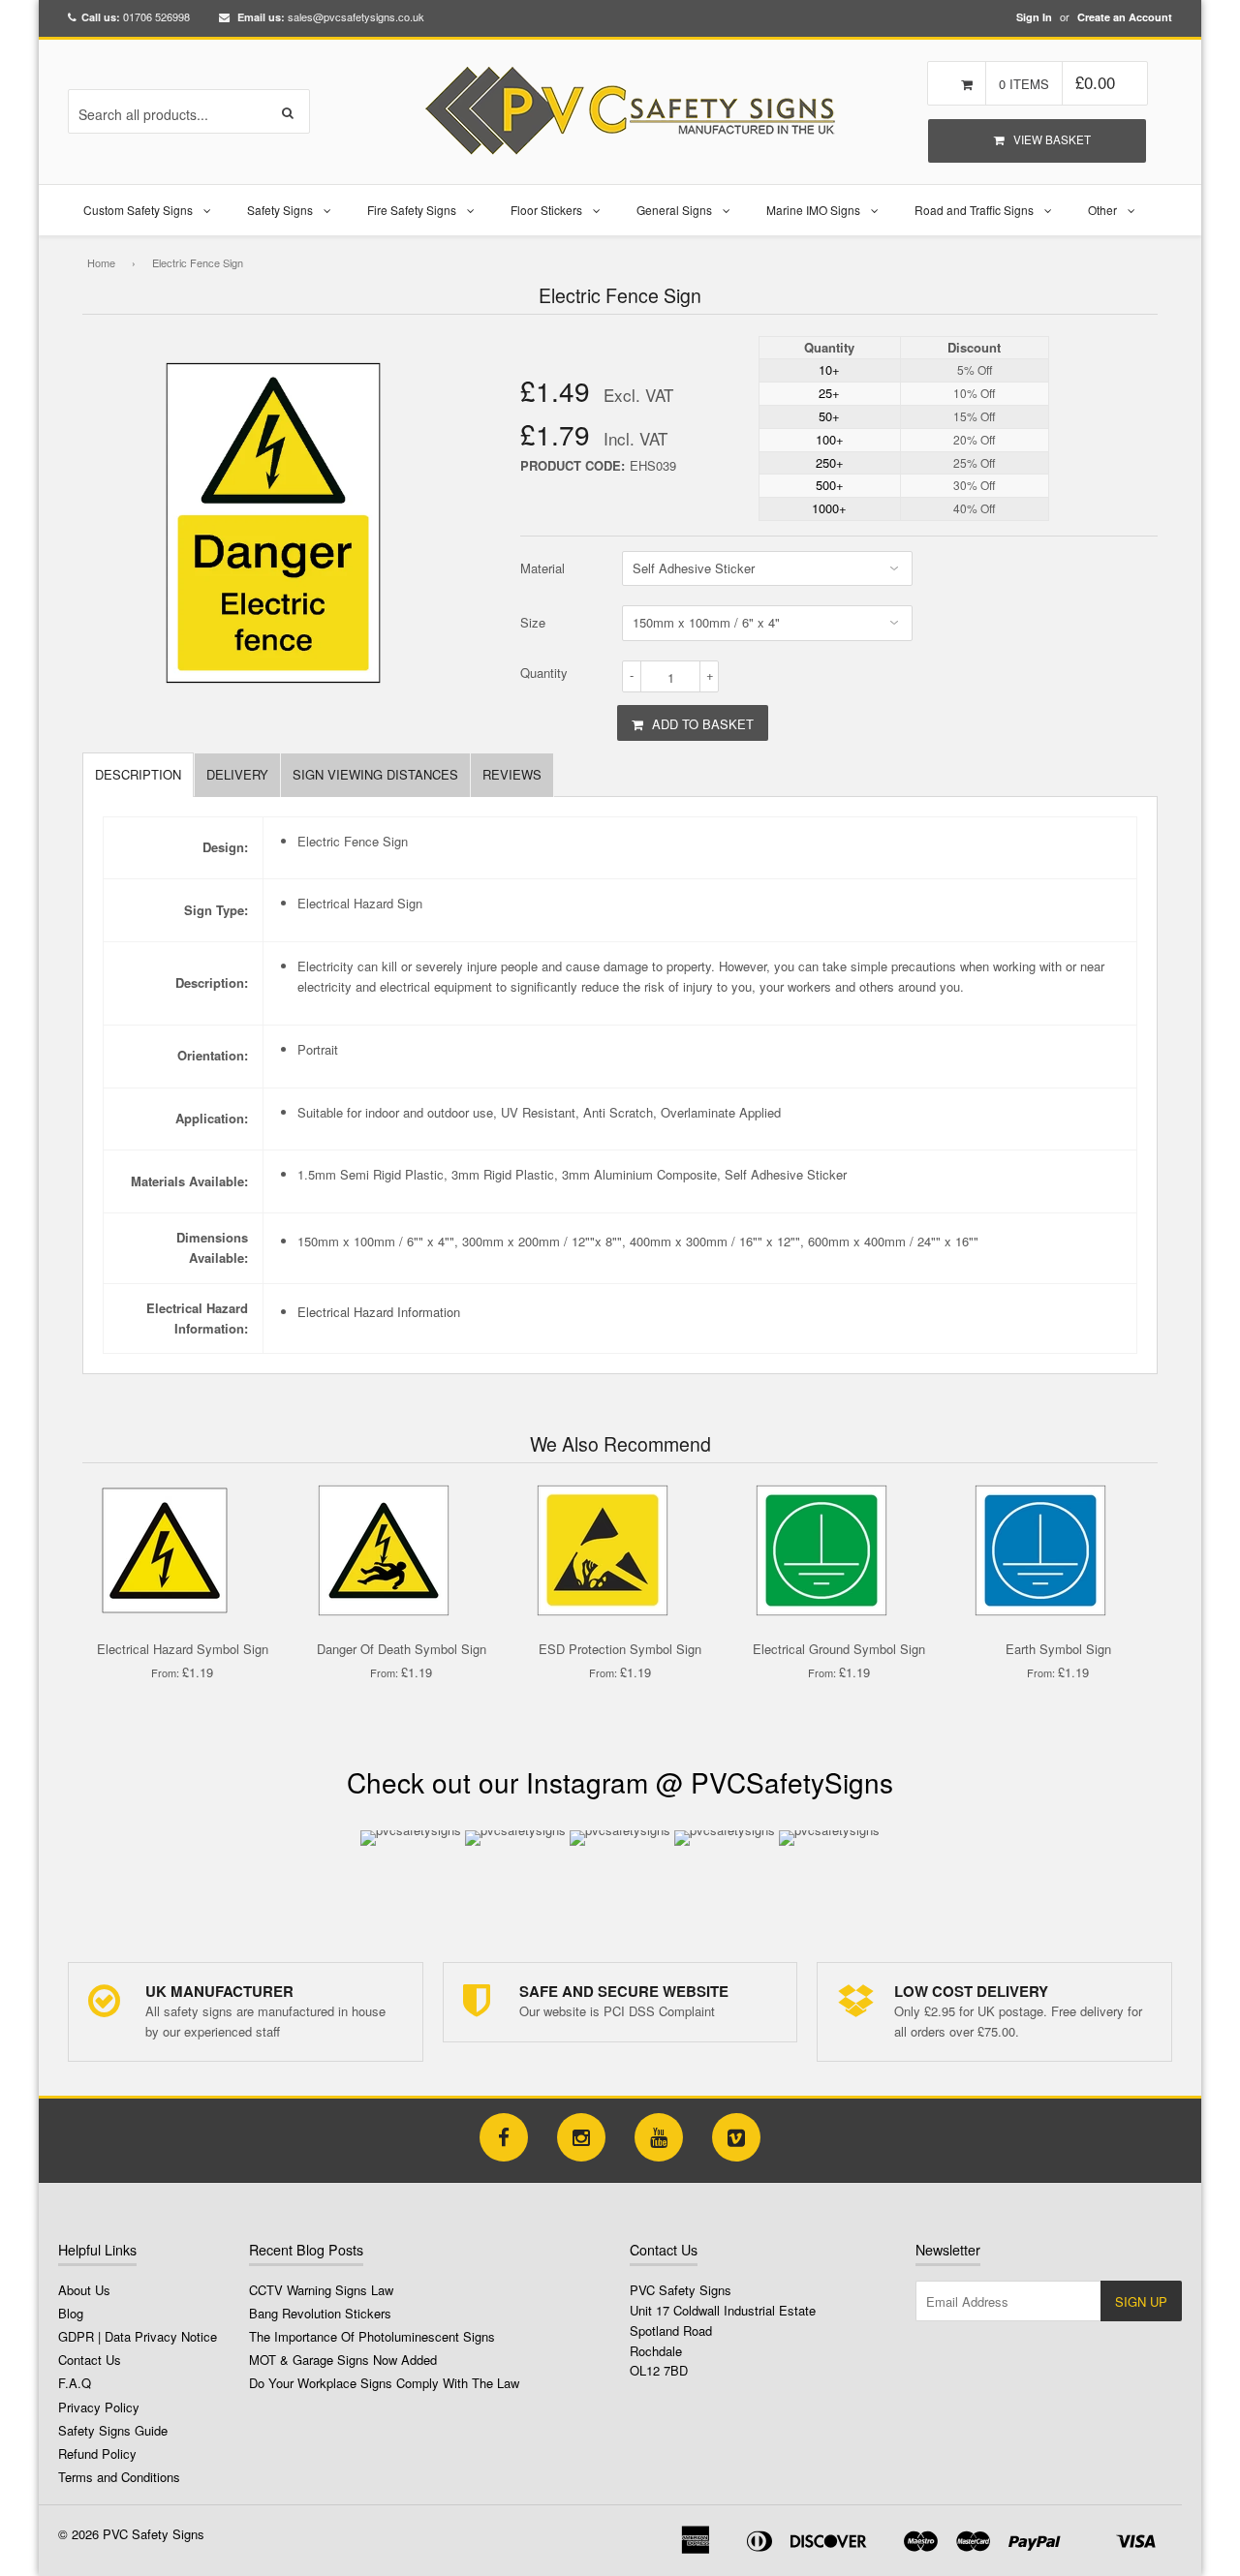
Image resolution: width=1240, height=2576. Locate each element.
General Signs (674, 210)
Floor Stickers (546, 210)
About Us (84, 2290)
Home (101, 262)
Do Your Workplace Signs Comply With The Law (384, 2383)
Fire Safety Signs (412, 210)
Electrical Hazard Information (379, 1312)
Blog (71, 2313)
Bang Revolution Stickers (320, 2313)
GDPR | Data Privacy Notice (138, 2336)
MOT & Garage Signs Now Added (343, 2360)
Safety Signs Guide (113, 2430)
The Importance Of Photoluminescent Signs (372, 2336)
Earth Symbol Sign (1058, 1649)
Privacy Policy (99, 2407)
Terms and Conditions (119, 2477)
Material (542, 568)
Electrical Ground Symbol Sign (839, 1649)
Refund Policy (97, 2453)
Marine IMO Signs (813, 210)
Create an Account (1125, 17)
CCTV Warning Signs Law (321, 2290)
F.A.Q (75, 2383)
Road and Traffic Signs (974, 210)
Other (1102, 210)
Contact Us (90, 2360)
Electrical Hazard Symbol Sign (183, 1649)
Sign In (1034, 17)
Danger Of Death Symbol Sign (402, 1649)
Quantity (544, 673)
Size (533, 622)
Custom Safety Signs (138, 210)
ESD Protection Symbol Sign (620, 1649)
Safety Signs (280, 210)
